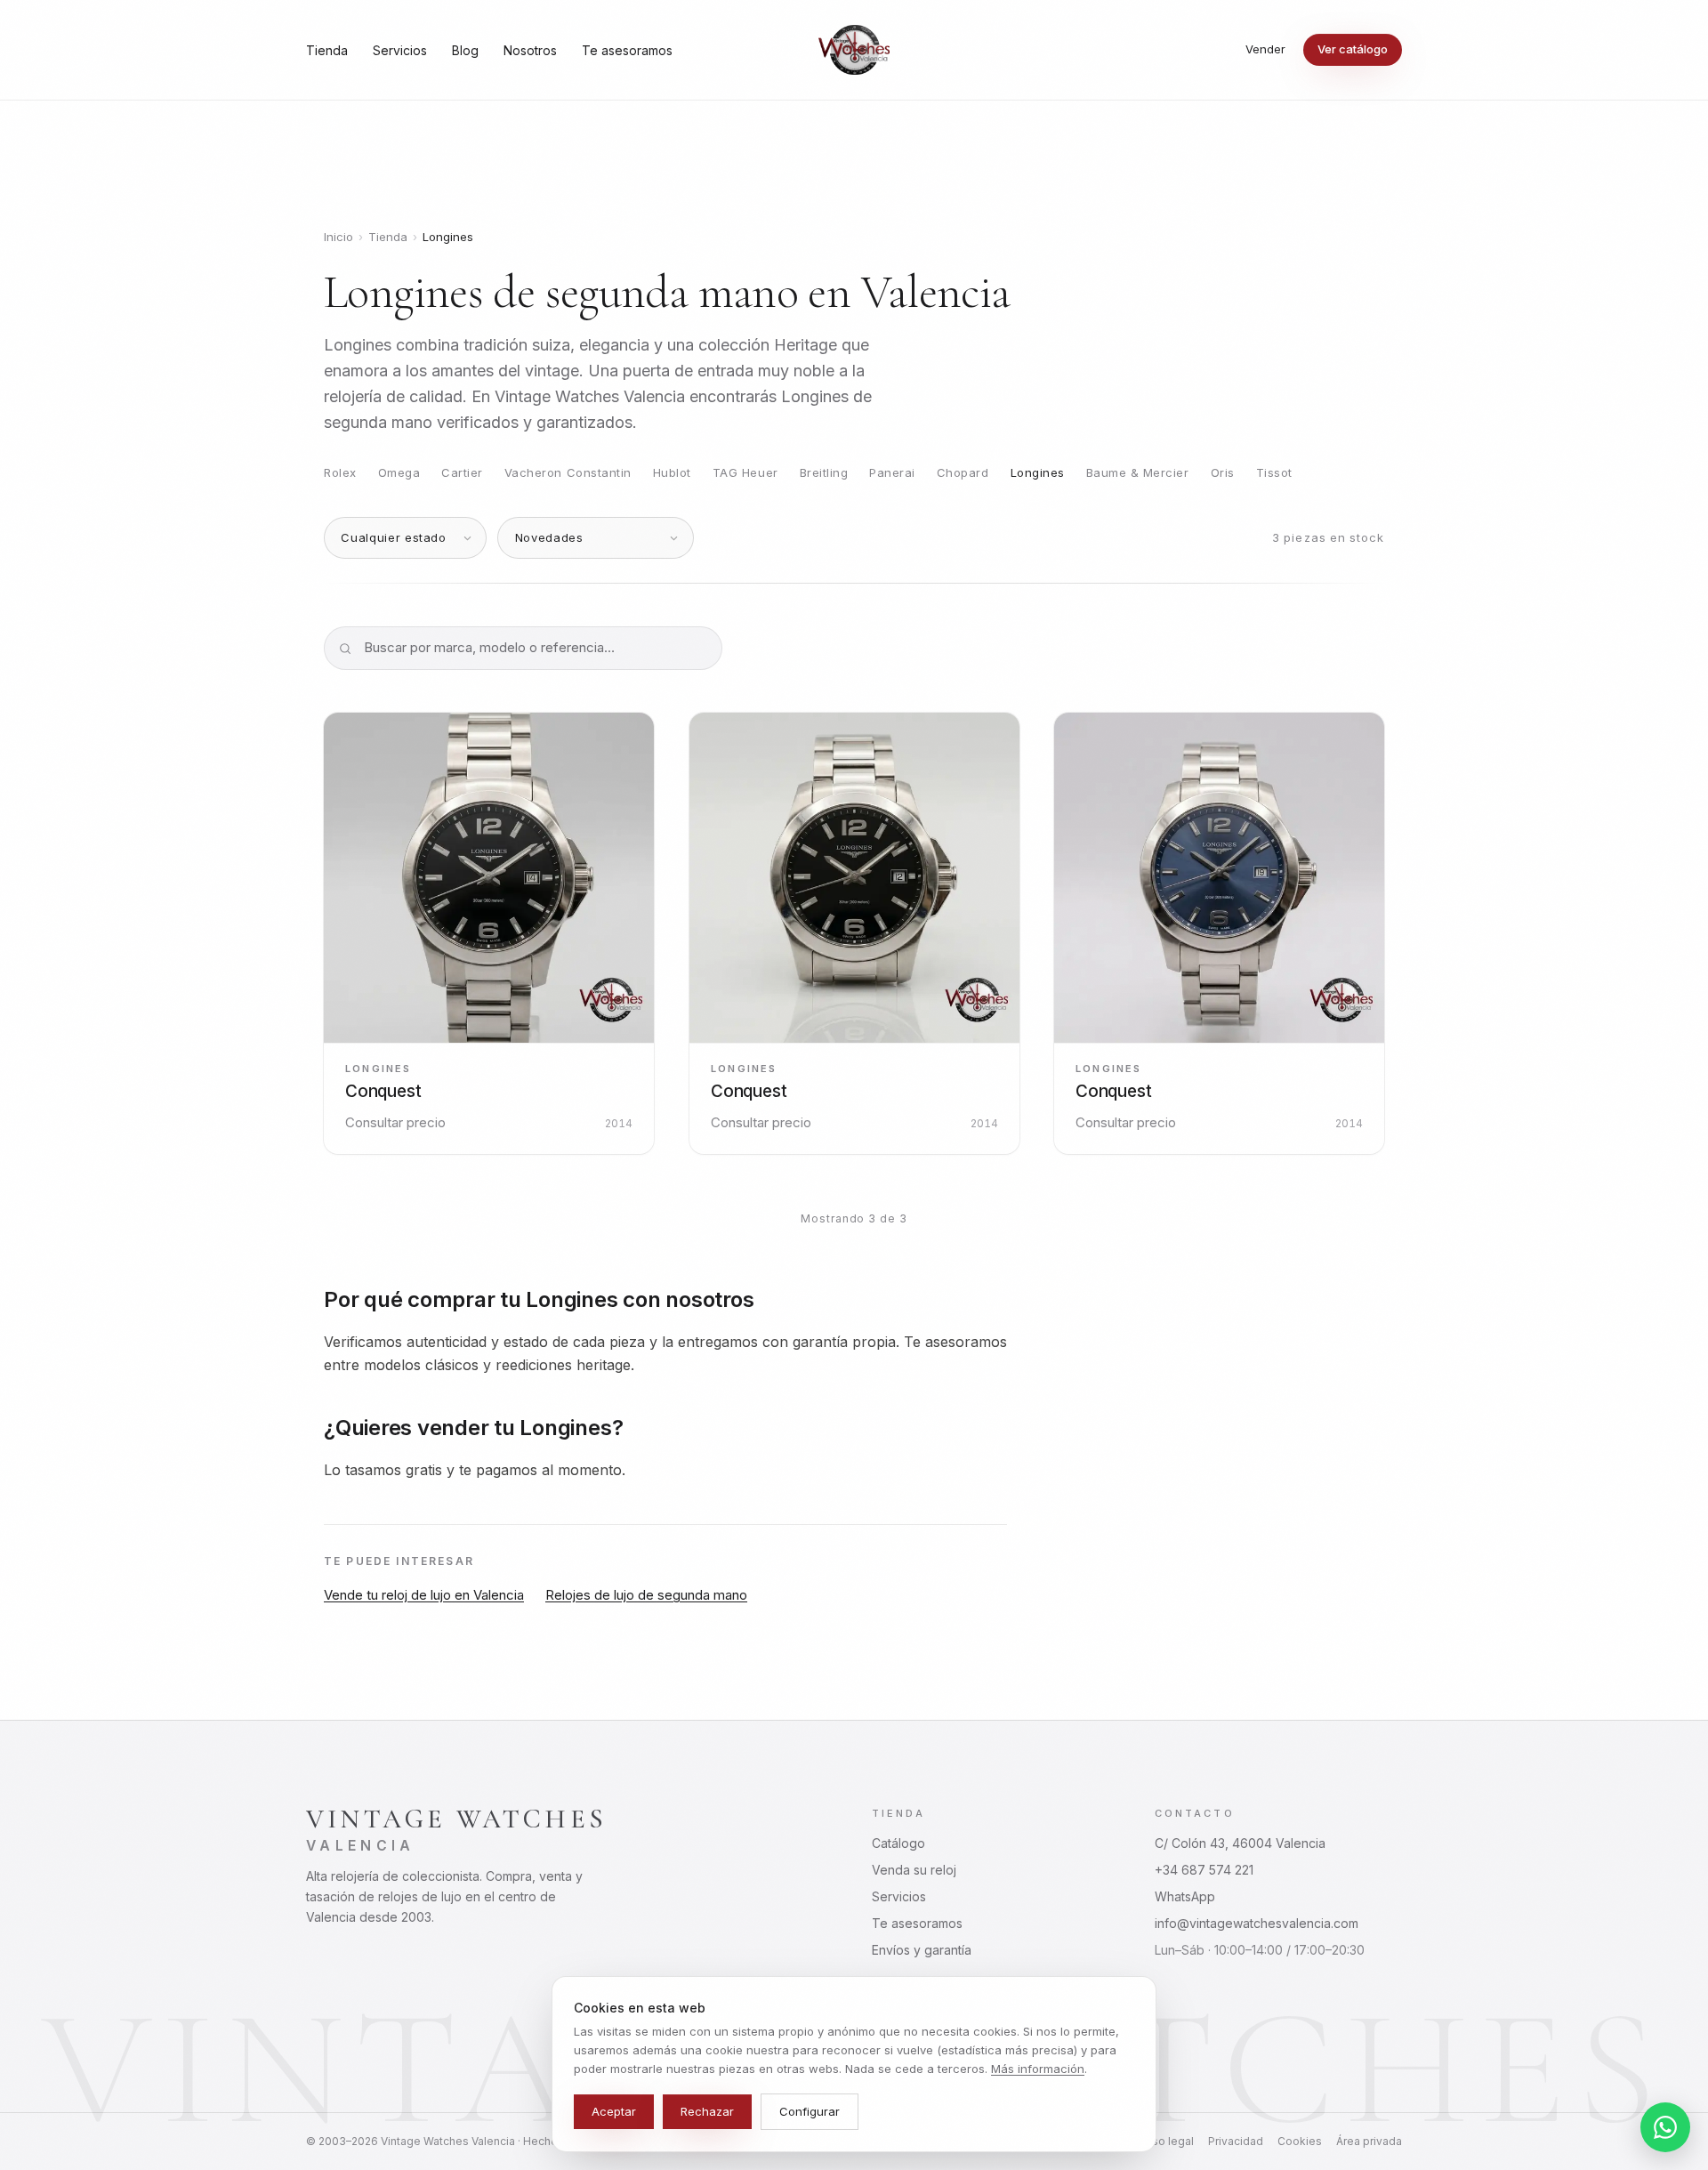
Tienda (327, 50)
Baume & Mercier (1138, 472)
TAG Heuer (745, 472)
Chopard (963, 472)
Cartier (462, 472)
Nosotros (530, 50)
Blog (465, 50)
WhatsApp (1185, 1896)
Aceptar (614, 2111)
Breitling (824, 472)
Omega (399, 472)
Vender (1265, 49)
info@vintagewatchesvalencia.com (1257, 1923)
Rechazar (707, 2111)
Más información (1038, 2069)
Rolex (340, 472)
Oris (1223, 472)
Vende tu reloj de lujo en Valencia (424, 1595)
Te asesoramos (627, 50)
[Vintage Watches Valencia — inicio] (854, 50)
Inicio (338, 237)
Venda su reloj (914, 1870)
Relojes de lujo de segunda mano (646, 1595)
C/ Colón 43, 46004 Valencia (1240, 1843)
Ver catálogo (1353, 49)
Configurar (810, 2111)
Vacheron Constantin (568, 472)
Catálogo (898, 1843)
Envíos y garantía (922, 1950)
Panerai (892, 472)
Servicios (400, 50)
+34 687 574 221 (1204, 1870)
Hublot (672, 472)
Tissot (1274, 472)
